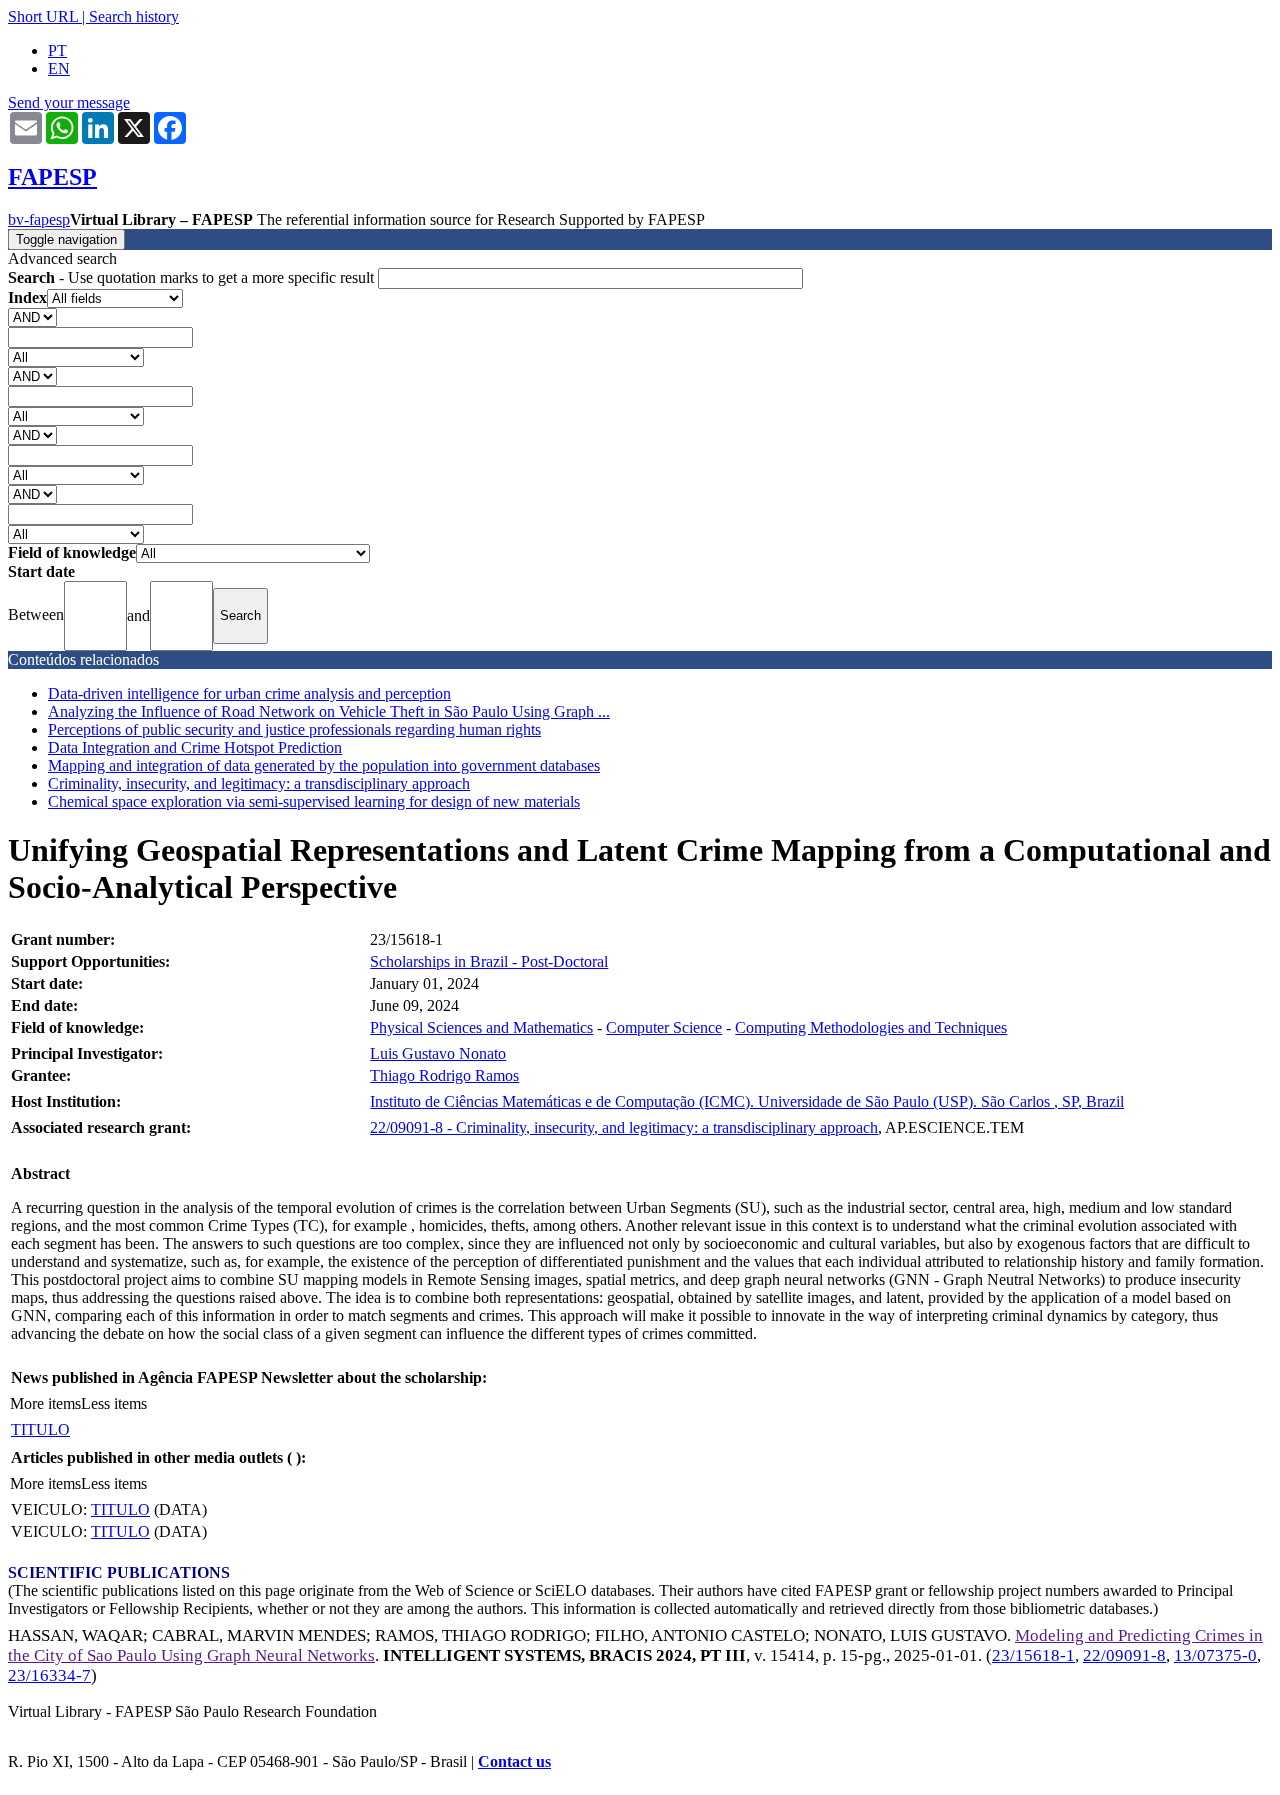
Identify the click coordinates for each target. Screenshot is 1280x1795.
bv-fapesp (39, 219)
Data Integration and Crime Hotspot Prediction (195, 747)
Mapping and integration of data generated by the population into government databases (324, 765)
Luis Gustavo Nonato (438, 1053)
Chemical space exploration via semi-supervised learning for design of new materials (314, 801)
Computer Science (664, 1027)
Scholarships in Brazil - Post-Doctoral (489, 961)
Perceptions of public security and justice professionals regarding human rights (294, 729)
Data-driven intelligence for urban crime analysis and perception (249, 693)
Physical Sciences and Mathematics (481, 1027)
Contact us (514, 1761)
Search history (134, 16)
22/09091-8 (1124, 1655)
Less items (114, 1403)
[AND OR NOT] (32, 316)
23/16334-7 (49, 1675)
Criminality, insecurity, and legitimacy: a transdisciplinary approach (259, 783)
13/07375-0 (1215, 1655)
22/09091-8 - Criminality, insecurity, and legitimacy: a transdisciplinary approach (624, 1127)
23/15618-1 (1033, 1655)
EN (59, 68)
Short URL (43, 16)
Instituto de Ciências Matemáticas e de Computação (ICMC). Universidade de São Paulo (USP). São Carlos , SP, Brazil (747, 1101)
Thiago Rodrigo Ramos (444, 1075)
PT (57, 50)
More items (45, 1403)
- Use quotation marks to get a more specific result (193, 277)
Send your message (69, 102)
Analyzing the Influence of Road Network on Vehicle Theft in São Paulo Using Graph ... (329, 711)
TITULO (40, 1429)
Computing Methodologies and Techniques (871, 1027)
